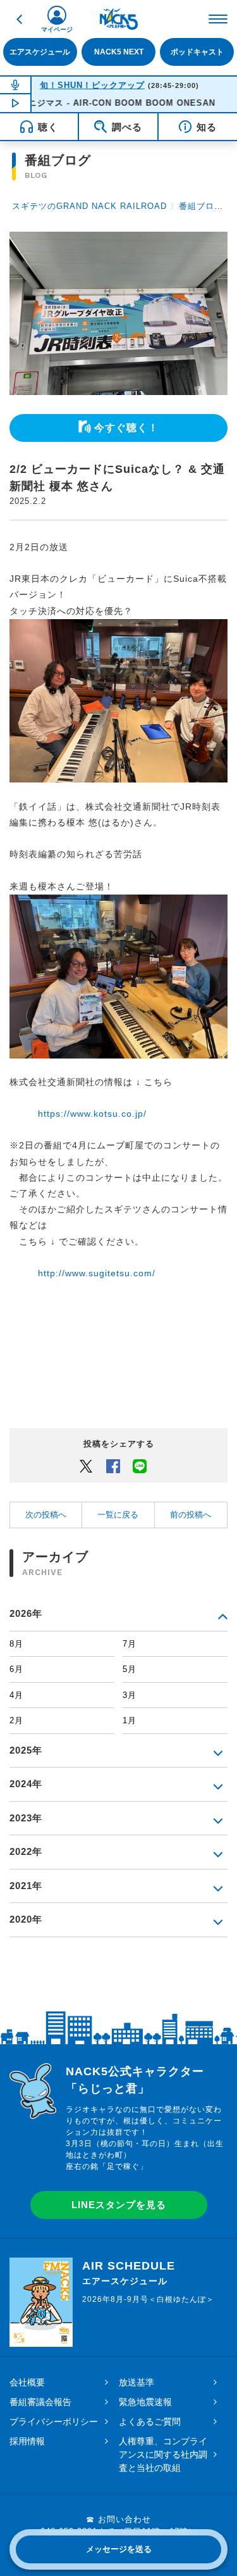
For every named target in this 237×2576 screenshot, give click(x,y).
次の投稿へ (46, 1515)
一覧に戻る (118, 1515)
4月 (16, 1695)
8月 (16, 1644)
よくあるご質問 (150, 2422)
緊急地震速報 (145, 2402)
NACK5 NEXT (119, 52)
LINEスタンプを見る (119, 2205)
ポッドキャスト (197, 52)
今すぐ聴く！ (126, 428)
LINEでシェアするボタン (140, 1466)
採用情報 (27, 2441)
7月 (130, 1644)
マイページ (57, 29)
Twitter (86, 1466)
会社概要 (27, 2382)
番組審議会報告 (40, 2402)
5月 (130, 1669)
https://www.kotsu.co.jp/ (92, 1114)
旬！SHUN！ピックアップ (92, 85)
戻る (19, 19)
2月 (16, 1720)
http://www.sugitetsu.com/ (97, 1273)
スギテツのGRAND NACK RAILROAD (89, 206)
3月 (130, 1695)
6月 (16, 1669)
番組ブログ (201, 206)
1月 (130, 1720)
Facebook (113, 1466)
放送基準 (137, 2382)
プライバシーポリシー (54, 2422)
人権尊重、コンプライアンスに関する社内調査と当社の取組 (163, 2454)
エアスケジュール (40, 52)
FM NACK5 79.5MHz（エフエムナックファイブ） (119, 19)
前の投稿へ (191, 1515)
